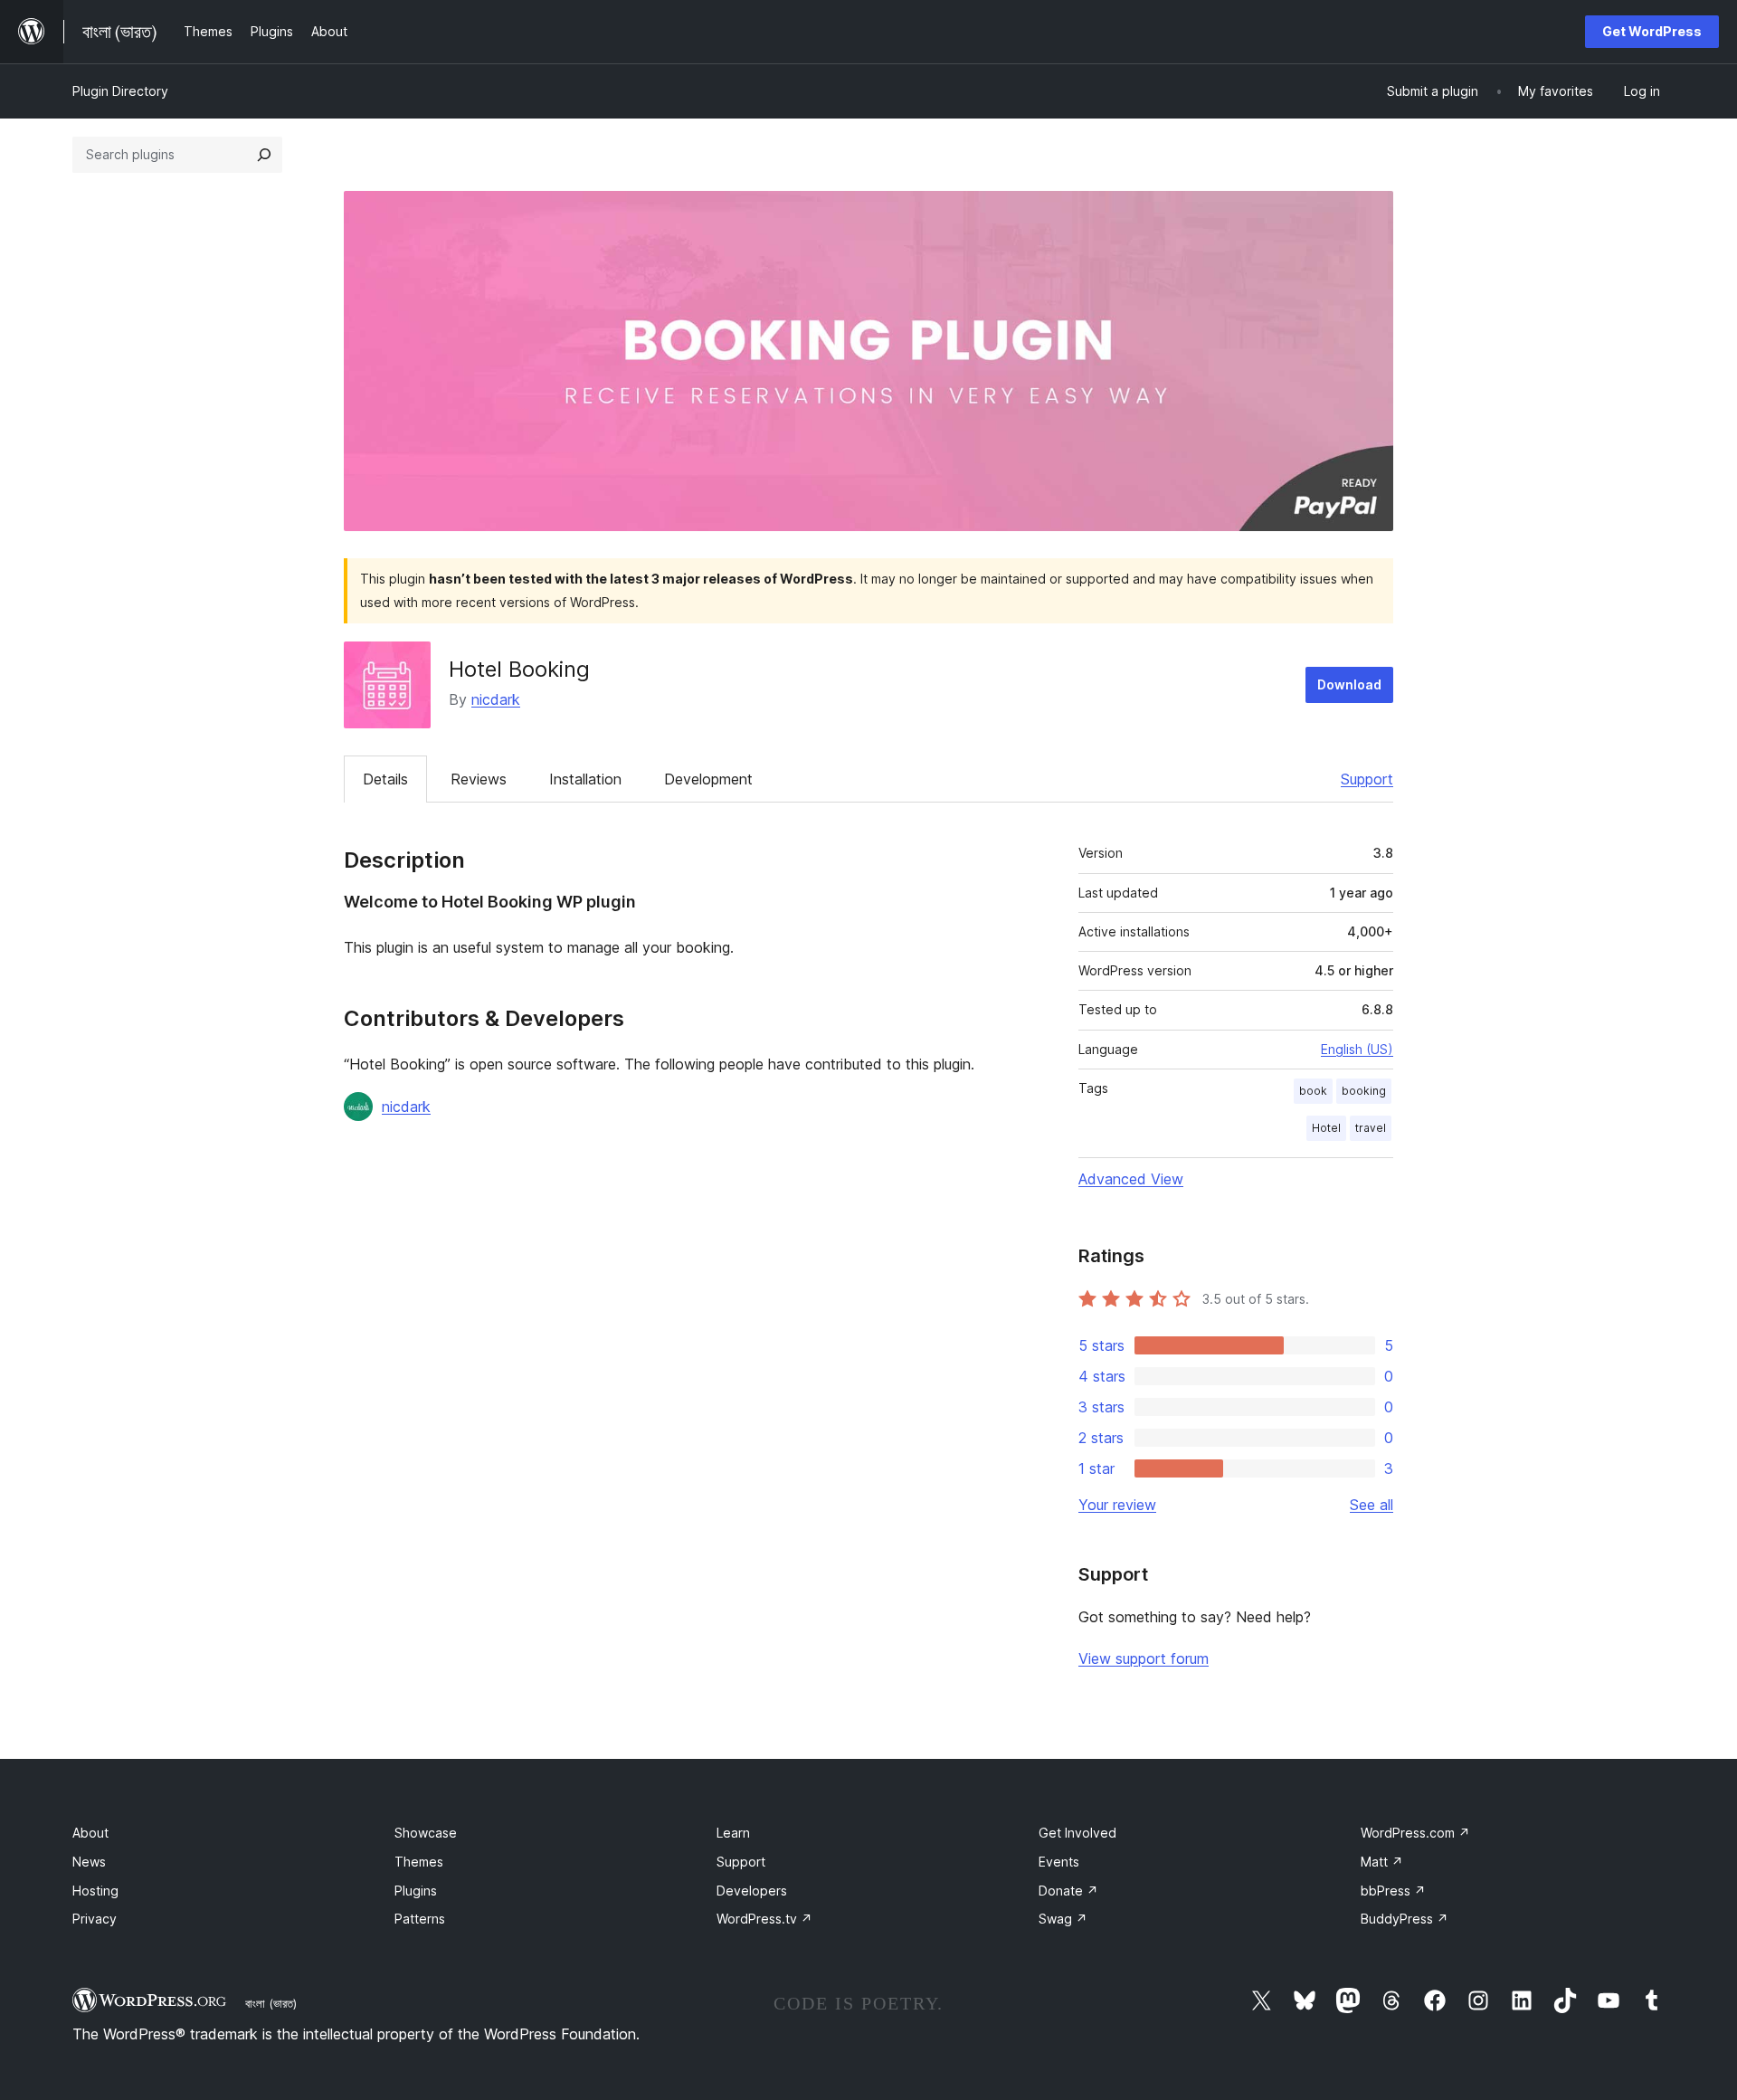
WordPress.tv (764, 1919)
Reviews (479, 779)
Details (385, 779)
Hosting (95, 1891)
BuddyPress (1405, 1919)
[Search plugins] (264, 155)
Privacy (95, 1919)
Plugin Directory (120, 91)
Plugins (416, 1891)
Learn (733, 1833)
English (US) (1357, 1049)
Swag (1063, 1919)
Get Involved (1077, 1833)
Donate (1068, 1891)
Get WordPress (1652, 31)
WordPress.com (1415, 1833)
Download (1349, 684)
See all (1372, 1505)
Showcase (426, 1833)
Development (708, 779)
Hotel (1326, 1128)
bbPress (1393, 1891)
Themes (419, 1862)
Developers (752, 1891)
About (90, 1833)
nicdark (496, 699)
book (1313, 1091)
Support (1367, 779)
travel (1371, 1128)
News (89, 1862)
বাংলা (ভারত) (271, 2003)
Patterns (420, 1919)
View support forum (1144, 1658)
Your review (1117, 1505)
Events (1059, 1862)
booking (1364, 1091)
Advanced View (1131, 1179)
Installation (585, 779)
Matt (1382, 1862)
